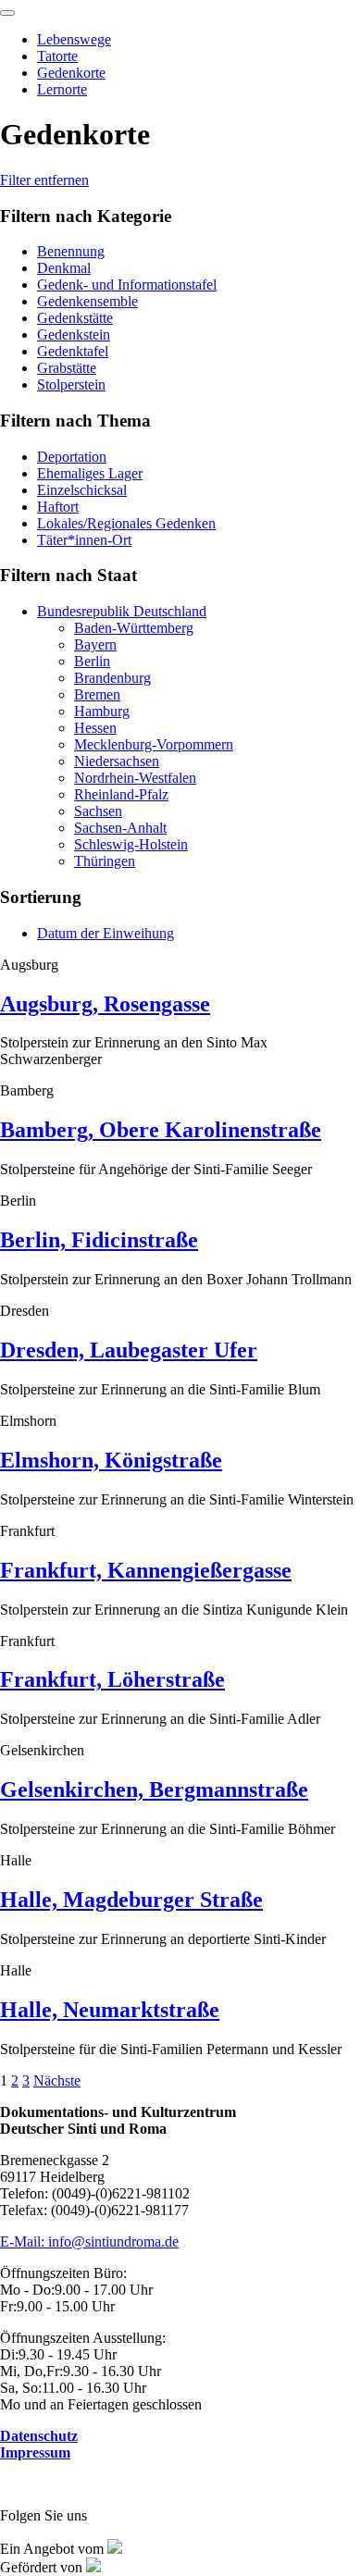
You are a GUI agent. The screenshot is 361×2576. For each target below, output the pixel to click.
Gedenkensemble (87, 301)
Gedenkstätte (75, 318)
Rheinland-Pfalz (121, 794)
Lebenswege (74, 39)
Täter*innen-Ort (84, 540)
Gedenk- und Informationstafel (127, 285)
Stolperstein (71, 384)
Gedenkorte (71, 73)
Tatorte (57, 56)
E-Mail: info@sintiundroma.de (89, 2242)
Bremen (97, 694)
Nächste (57, 2081)
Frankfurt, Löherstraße (112, 1679)
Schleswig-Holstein (131, 844)
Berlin (92, 661)
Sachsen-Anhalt (120, 828)
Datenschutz (39, 2436)
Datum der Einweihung (106, 933)
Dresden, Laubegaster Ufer (129, 1350)
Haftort (58, 507)
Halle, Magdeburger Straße (131, 1900)
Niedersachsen (117, 761)
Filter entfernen (44, 180)
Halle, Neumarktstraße (110, 2010)
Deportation (72, 457)
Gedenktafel (73, 351)
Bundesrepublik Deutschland (122, 611)
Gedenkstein (74, 334)
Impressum (35, 2452)
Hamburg (102, 711)
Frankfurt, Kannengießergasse (146, 1570)
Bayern (95, 644)
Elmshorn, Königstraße (111, 1460)
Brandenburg (112, 678)
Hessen (95, 728)
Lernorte (62, 89)
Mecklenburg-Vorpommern (154, 744)
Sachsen (98, 811)
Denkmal (64, 268)
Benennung (71, 251)
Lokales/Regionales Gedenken (126, 523)
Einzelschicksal (82, 490)
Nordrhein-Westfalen (135, 778)
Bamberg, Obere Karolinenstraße (161, 1130)
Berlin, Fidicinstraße (99, 1240)
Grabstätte (67, 368)
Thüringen (105, 861)
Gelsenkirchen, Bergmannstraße (154, 1790)
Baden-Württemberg (134, 628)
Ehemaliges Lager (90, 473)
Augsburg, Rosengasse (105, 1004)
